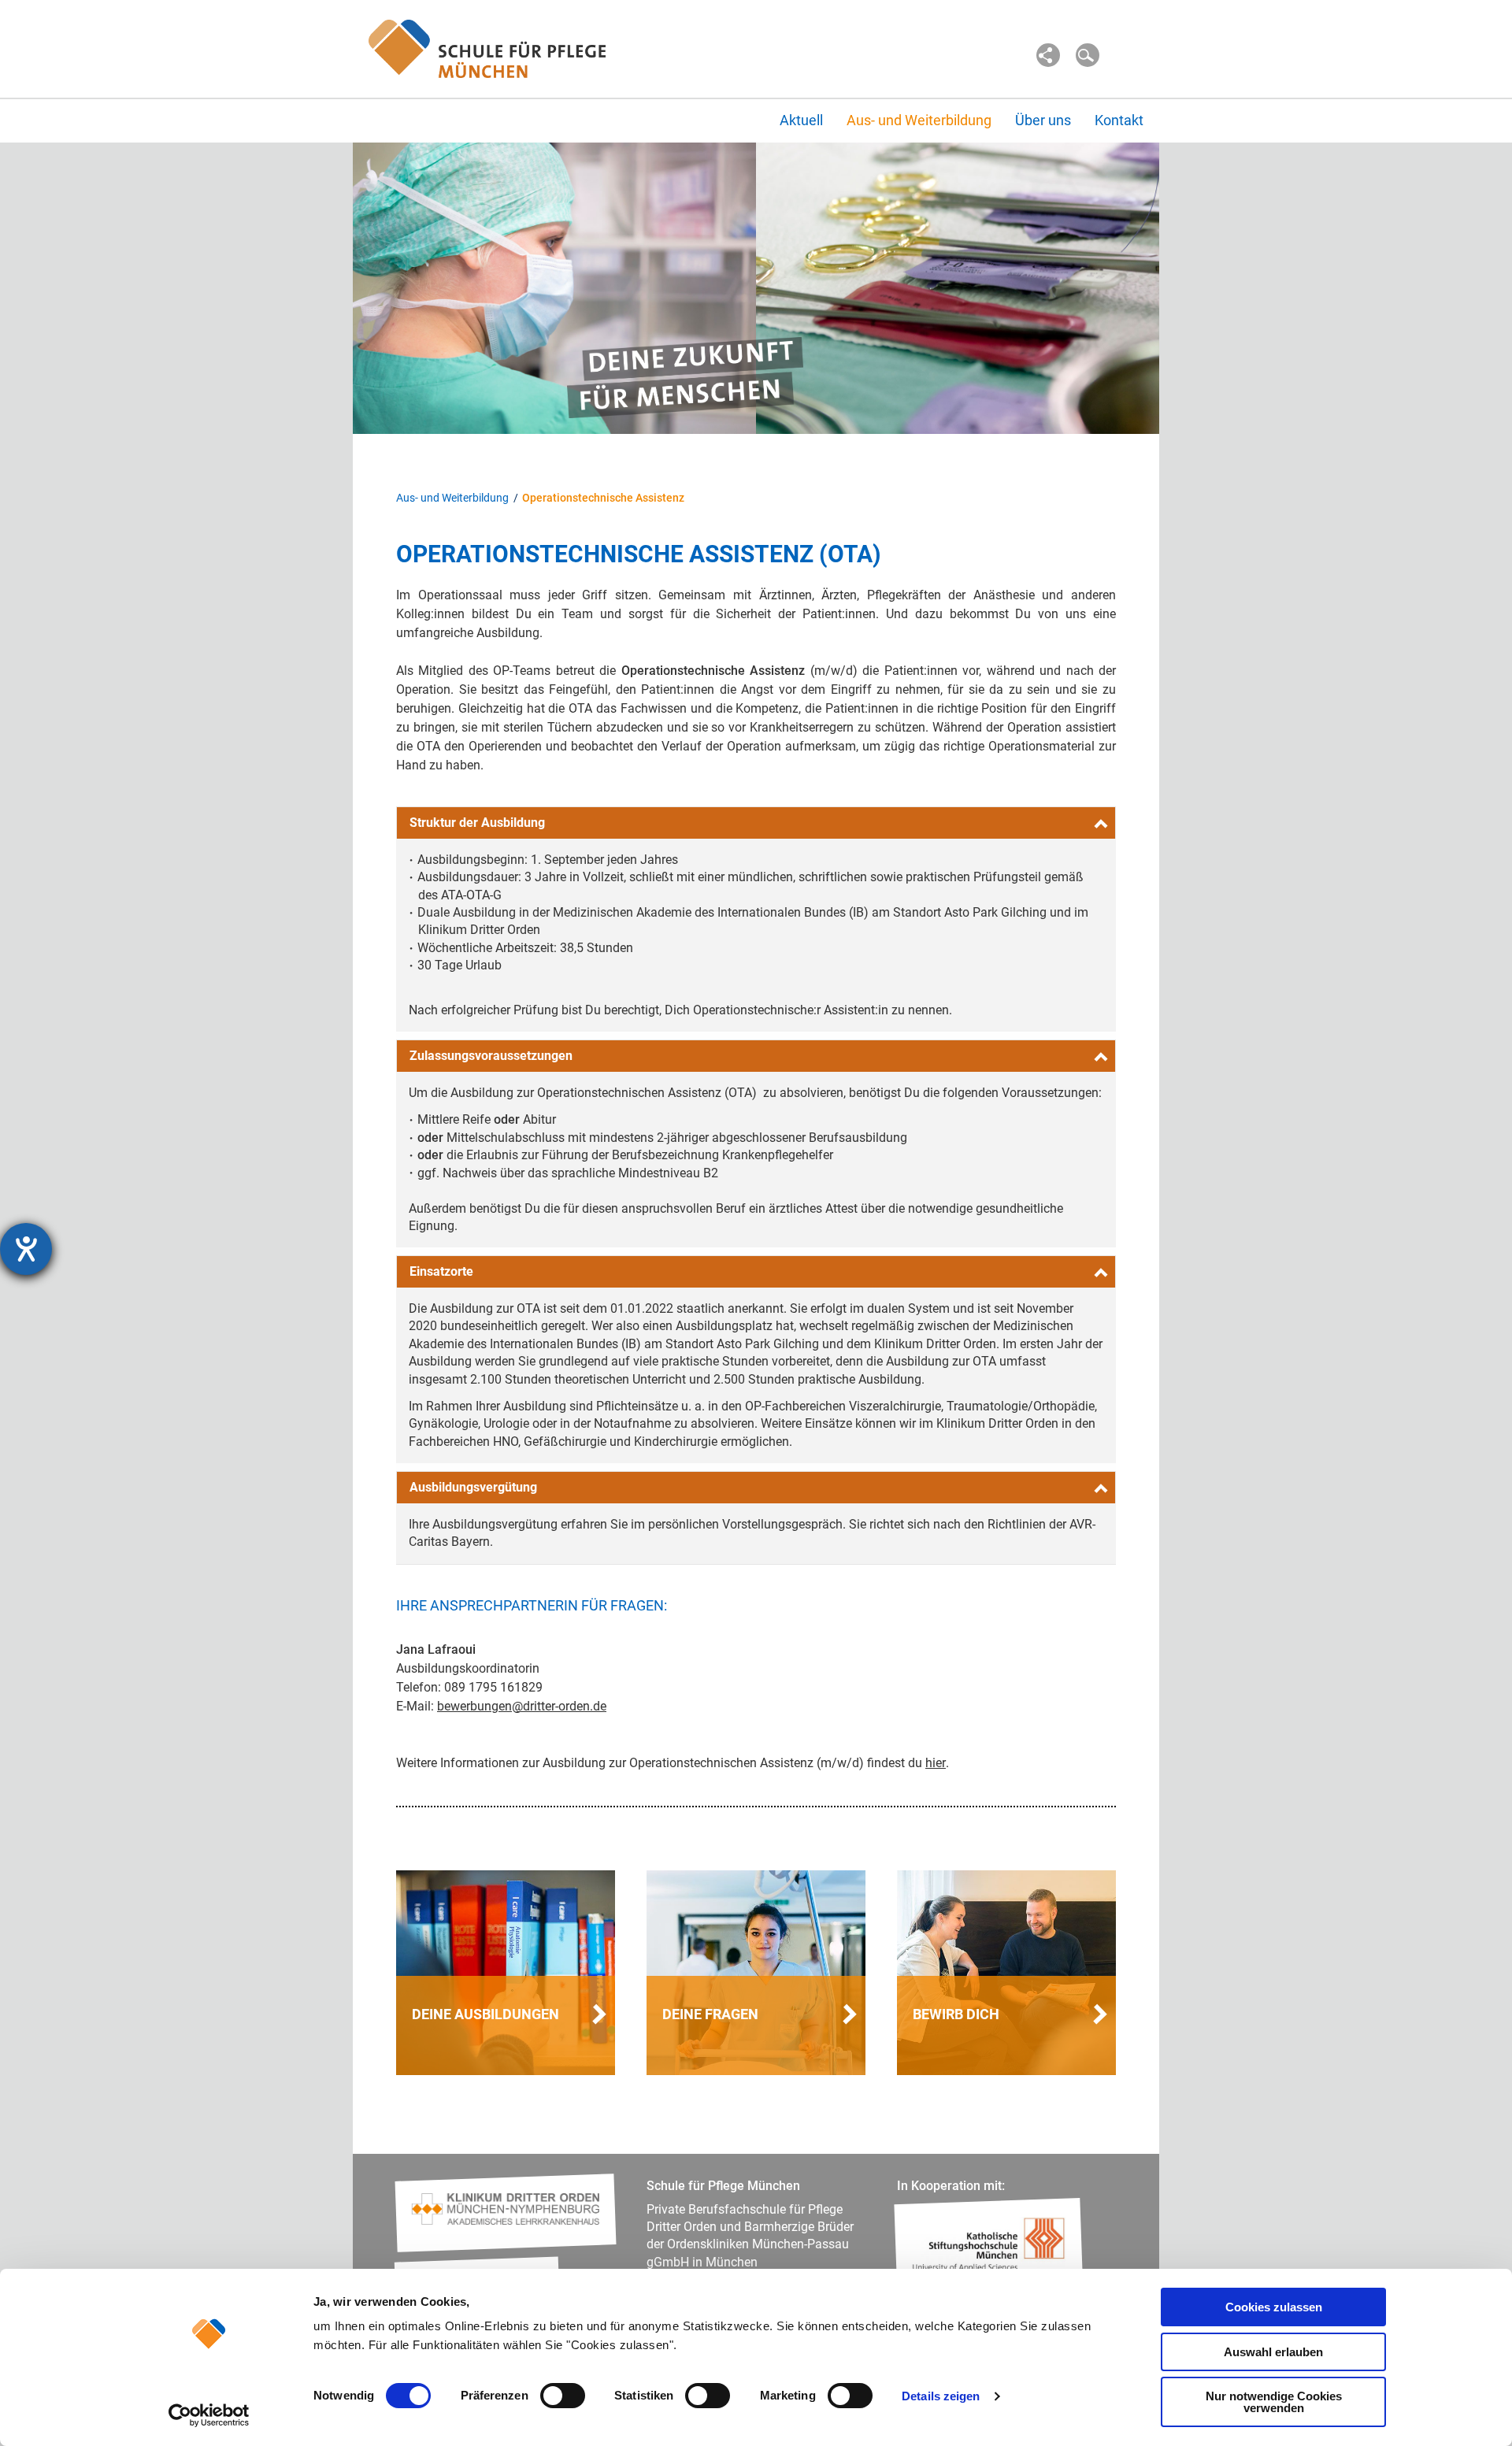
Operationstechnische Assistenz (603, 498)
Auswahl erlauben (1273, 2352)
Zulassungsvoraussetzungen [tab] (491, 1056)
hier (936, 1763)
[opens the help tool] (26, 1249)
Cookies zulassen (1274, 2307)
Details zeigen (941, 2396)
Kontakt (1119, 120)
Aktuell (801, 120)
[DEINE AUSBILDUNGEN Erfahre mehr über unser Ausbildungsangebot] (506, 1972)
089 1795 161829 (493, 1687)
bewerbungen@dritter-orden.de (522, 1706)
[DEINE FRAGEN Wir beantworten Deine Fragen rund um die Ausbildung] (756, 1972)
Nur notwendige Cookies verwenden (1274, 2402)
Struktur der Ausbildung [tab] (477, 823)
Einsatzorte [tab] (441, 1271)
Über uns (1043, 120)
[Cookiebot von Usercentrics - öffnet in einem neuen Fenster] (209, 2415)
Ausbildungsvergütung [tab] (473, 1487)
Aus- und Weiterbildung (919, 120)
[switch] (563, 2396)
